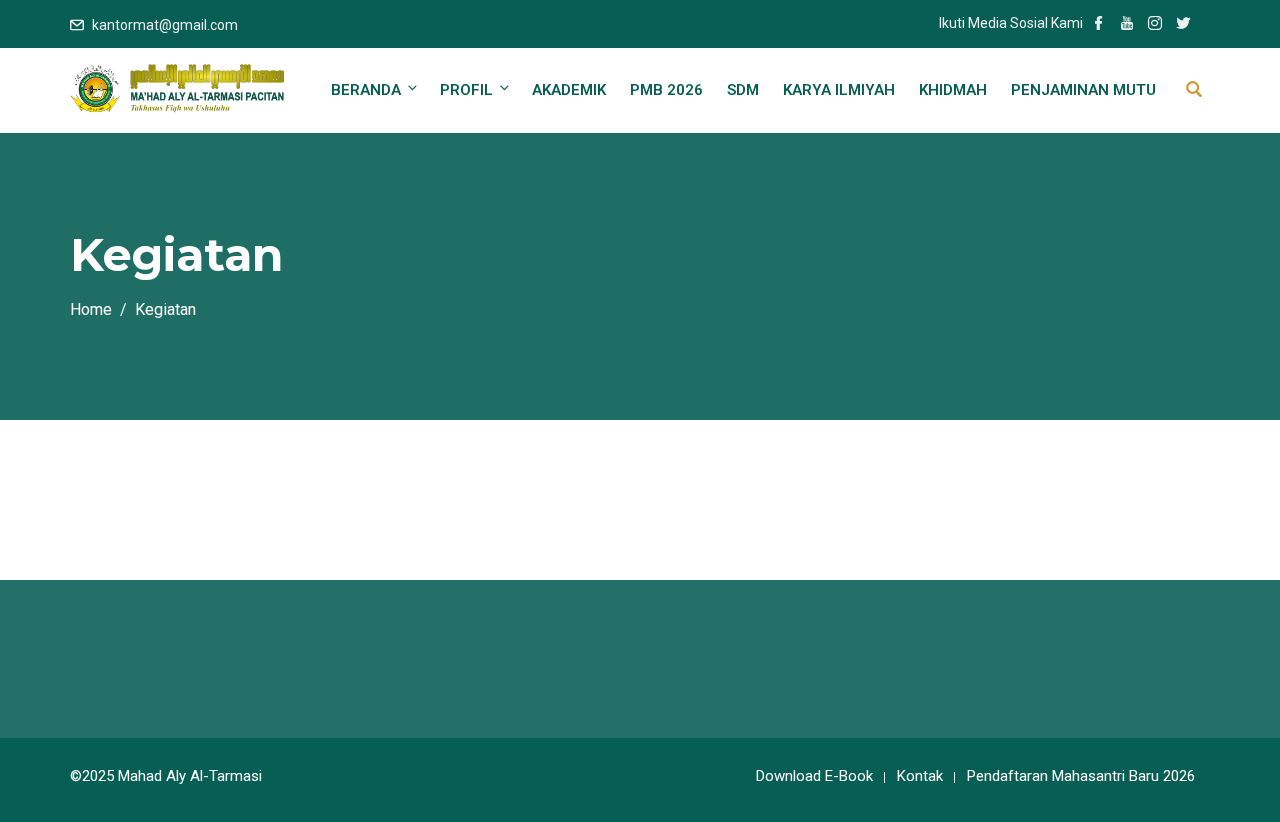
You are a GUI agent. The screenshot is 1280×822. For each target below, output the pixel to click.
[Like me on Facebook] (1099, 25)
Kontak (920, 776)
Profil (466, 90)
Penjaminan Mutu (1083, 90)
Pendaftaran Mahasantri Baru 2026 (1081, 776)
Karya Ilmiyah (839, 90)
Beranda (366, 90)
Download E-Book (814, 776)
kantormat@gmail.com (165, 25)
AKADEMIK (569, 90)
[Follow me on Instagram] (1155, 25)
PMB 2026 (666, 90)
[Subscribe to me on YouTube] (1127, 25)
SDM (743, 90)
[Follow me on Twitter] (1183, 25)
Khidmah (953, 90)
